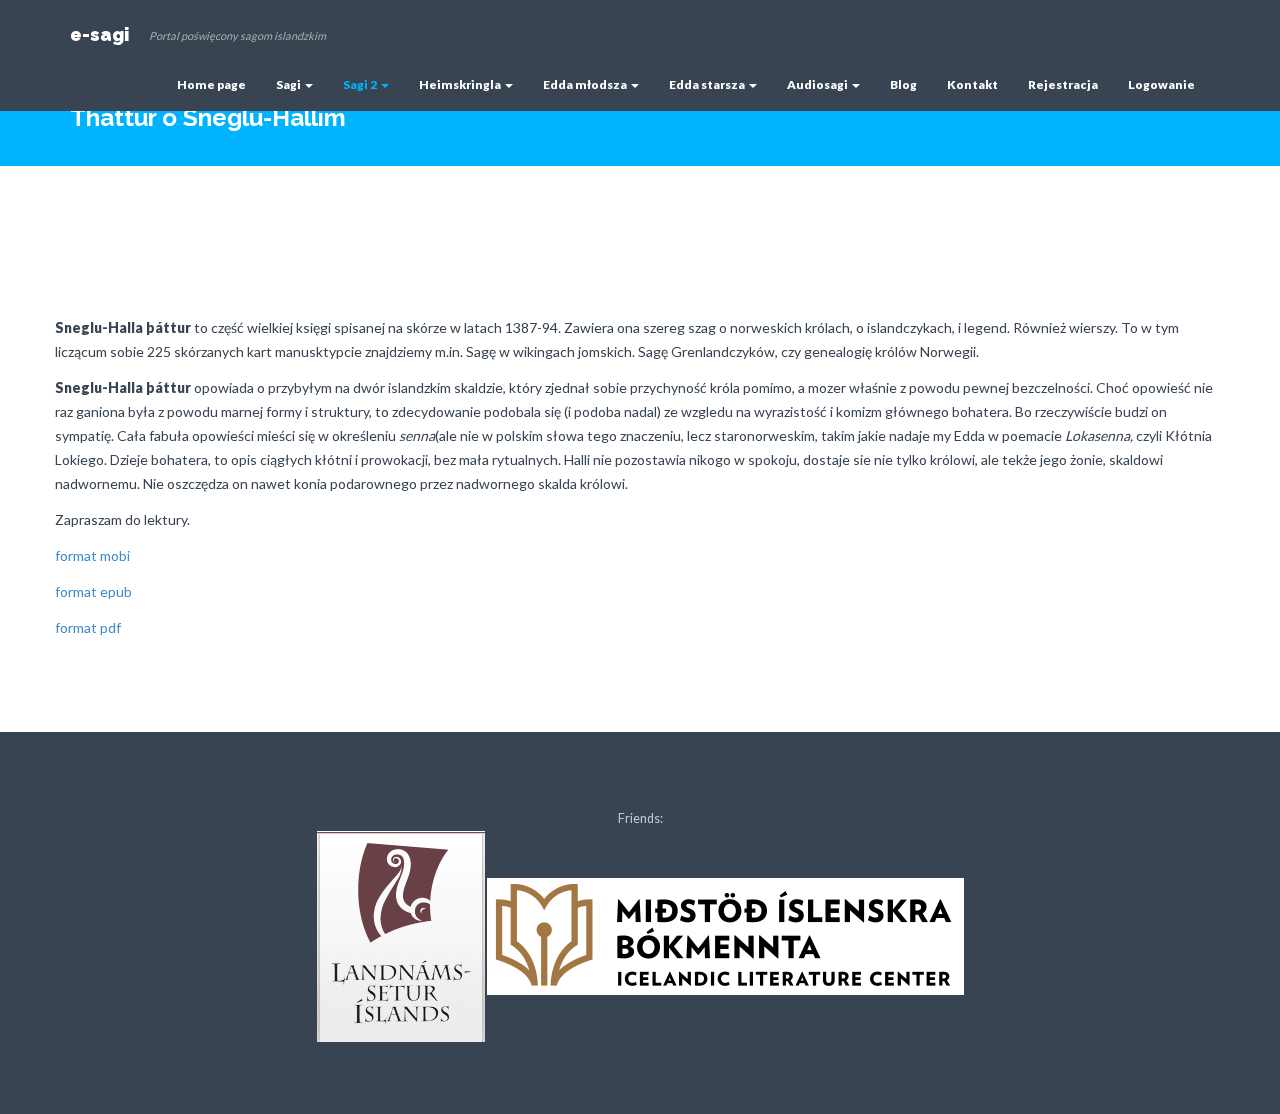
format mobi (92, 555)
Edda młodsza (586, 84)
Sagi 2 (361, 84)
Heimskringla (461, 84)
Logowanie (1161, 84)
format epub (93, 591)
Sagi (289, 84)
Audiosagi (818, 84)
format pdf (88, 627)
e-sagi (99, 34)
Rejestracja (1063, 84)
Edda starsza (708, 84)
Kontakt (972, 84)
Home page (211, 84)
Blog (903, 84)
